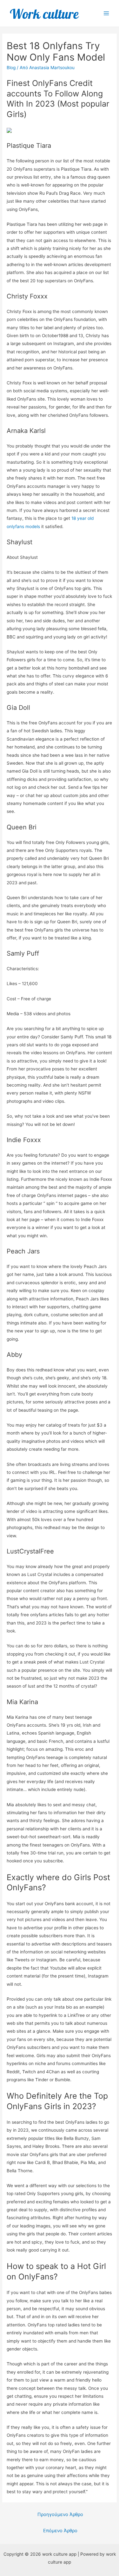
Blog (11, 68)
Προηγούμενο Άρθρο (60, 2514)
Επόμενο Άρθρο (60, 2531)
